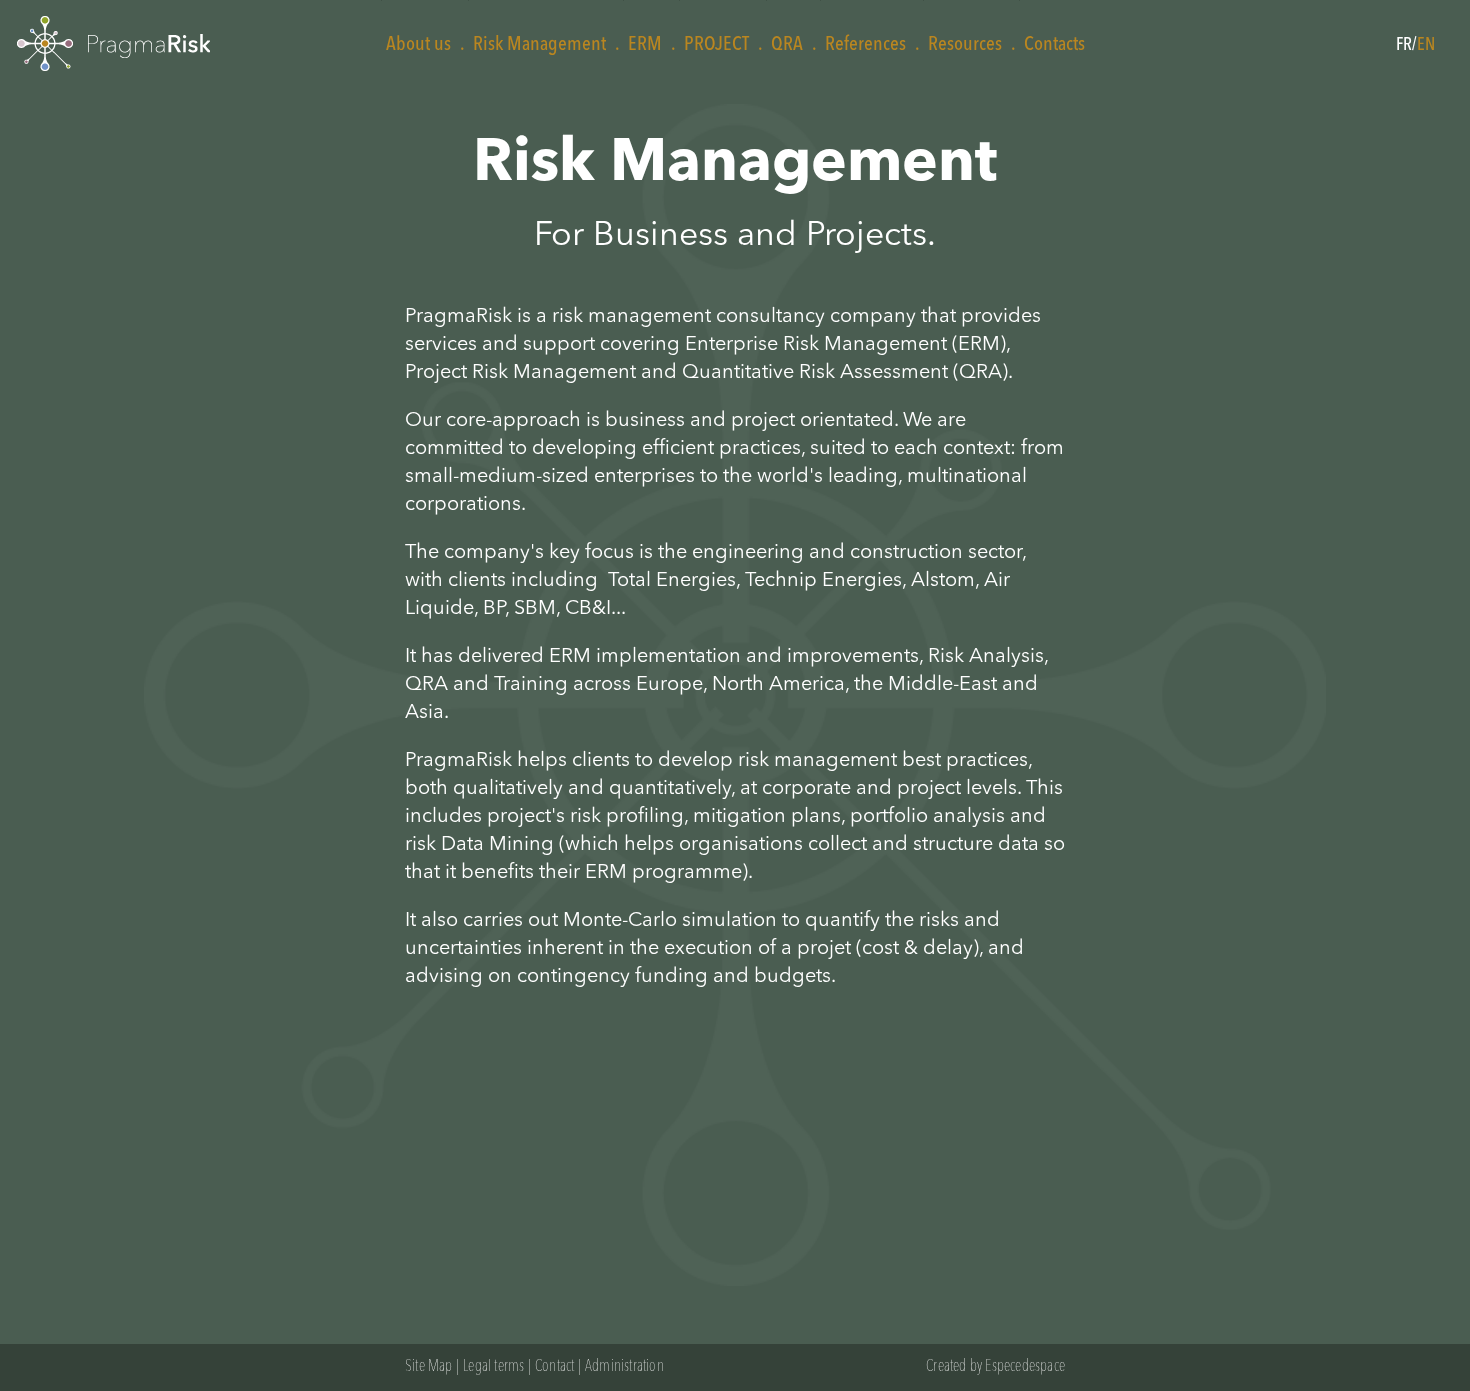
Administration (624, 1367)
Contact (554, 1367)
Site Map (429, 1367)
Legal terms (493, 1367)
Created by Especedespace (995, 1367)
